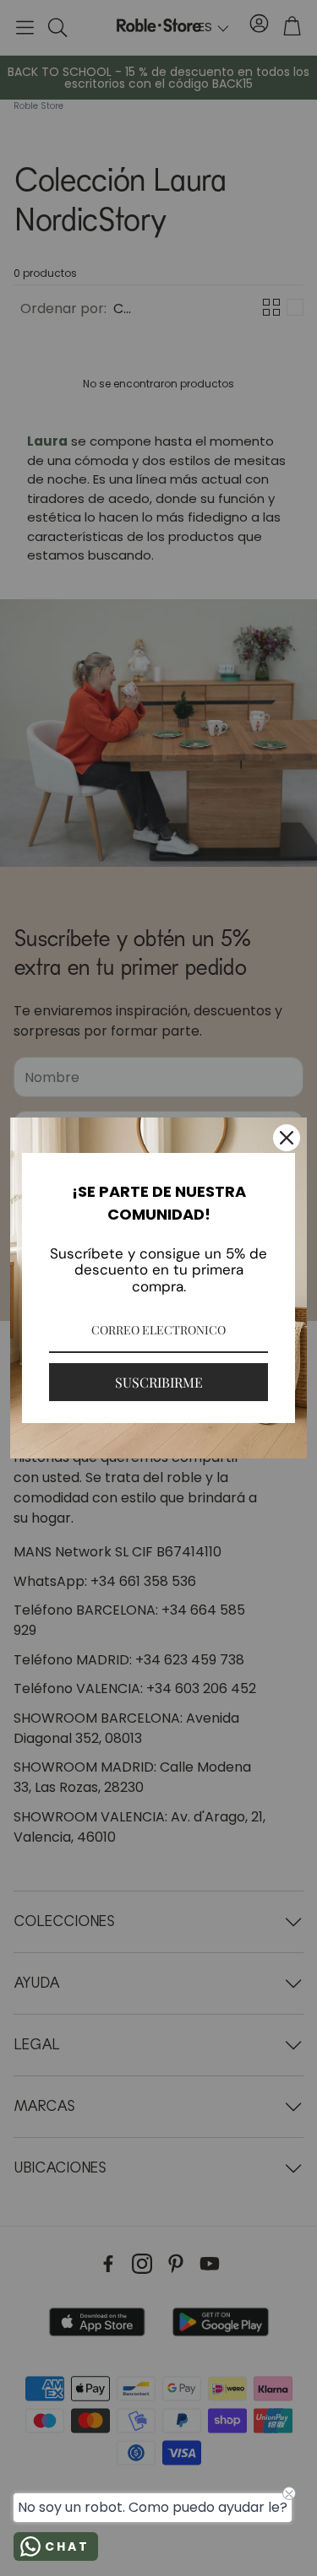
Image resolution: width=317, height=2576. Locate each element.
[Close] (287, 1138)
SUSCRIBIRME (159, 1382)
